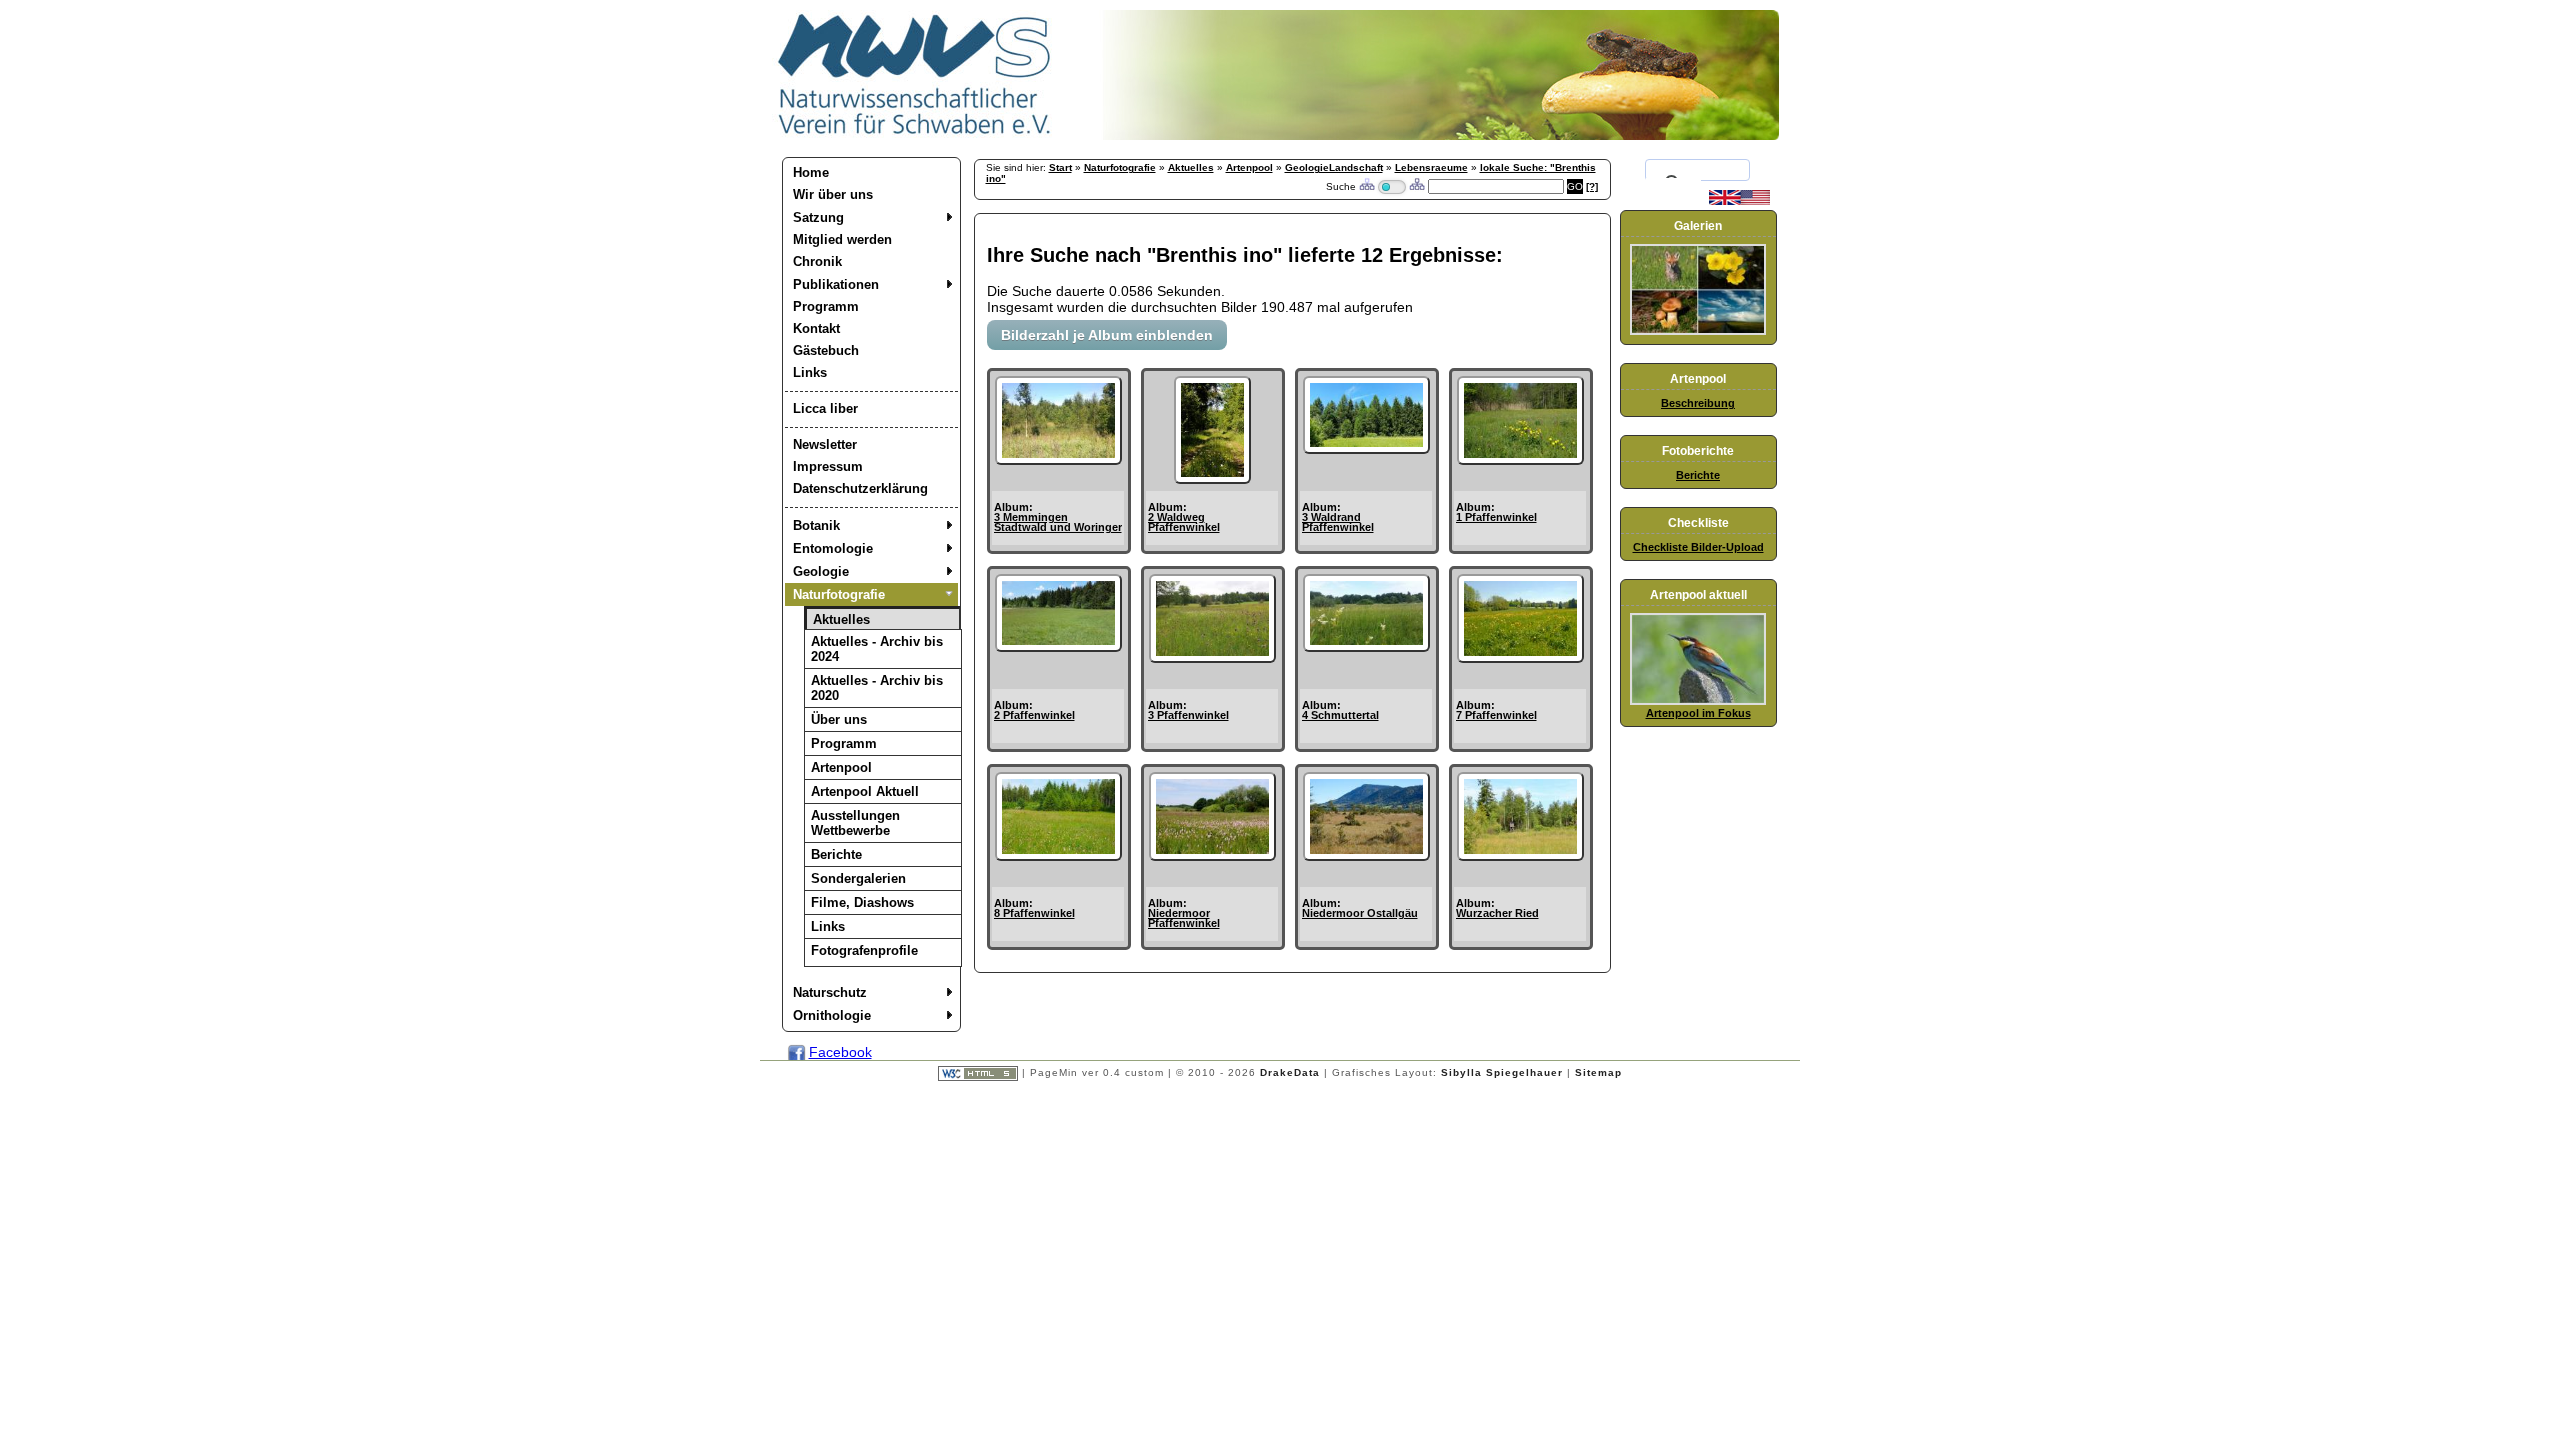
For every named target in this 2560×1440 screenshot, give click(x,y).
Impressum (828, 466)
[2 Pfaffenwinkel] (1058, 647)
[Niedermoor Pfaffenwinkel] (1212, 856)
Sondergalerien (858, 878)
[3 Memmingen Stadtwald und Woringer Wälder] (1058, 460)
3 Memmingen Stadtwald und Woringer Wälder (1058, 527)
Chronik (817, 261)
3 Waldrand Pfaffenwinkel (1338, 522)
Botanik (816, 525)
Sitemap (1598, 1072)
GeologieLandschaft (1334, 167)
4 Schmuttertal (1340, 715)
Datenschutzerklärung (860, 488)
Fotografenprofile (864, 950)
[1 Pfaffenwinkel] (1520, 460)
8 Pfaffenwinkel (1034, 913)
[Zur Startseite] (915, 135)
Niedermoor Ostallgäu (1360, 913)
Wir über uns (833, 194)
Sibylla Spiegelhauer (1502, 1072)
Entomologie (833, 548)
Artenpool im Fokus (1698, 713)
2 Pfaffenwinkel (1034, 715)
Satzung (818, 217)
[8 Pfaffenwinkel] (1058, 856)
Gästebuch (826, 350)
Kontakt (816, 328)
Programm (826, 306)
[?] (1592, 186)
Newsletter (825, 444)
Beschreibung (1698, 403)
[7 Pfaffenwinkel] (1520, 658)
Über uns (839, 719)
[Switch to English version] (1739, 201)
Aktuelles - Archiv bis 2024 (877, 649)
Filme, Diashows (862, 902)
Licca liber (825, 408)
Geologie (821, 571)
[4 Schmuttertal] (1366, 647)
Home (811, 172)
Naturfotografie (839, 594)
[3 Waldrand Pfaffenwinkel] (1366, 449)
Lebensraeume (1431, 167)
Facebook (840, 1052)
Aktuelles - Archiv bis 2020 (877, 688)
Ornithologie (832, 1015)
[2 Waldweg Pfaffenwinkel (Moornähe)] (1212, 479)
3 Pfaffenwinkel (1188, 715)
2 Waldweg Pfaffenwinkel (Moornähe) (1184, 527)
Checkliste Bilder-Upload (1698, 547)
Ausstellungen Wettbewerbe (855, 823)
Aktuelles (841, 619)
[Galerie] (1698, 331)
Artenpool (841, 767)
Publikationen (836, 284)
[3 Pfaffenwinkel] (1212, 658)
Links (810, 372)
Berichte (836, 854)
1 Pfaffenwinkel (1496, 517)
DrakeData (1290, 1072)
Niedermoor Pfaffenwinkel (1184, 918)
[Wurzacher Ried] (1520, 856)
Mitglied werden (842, 239)
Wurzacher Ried (1497, 913)
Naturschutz (830, 992)
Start (1060, 167)
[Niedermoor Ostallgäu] (1366, 856)
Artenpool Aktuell (865, 791)
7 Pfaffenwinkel (1496, 715)
